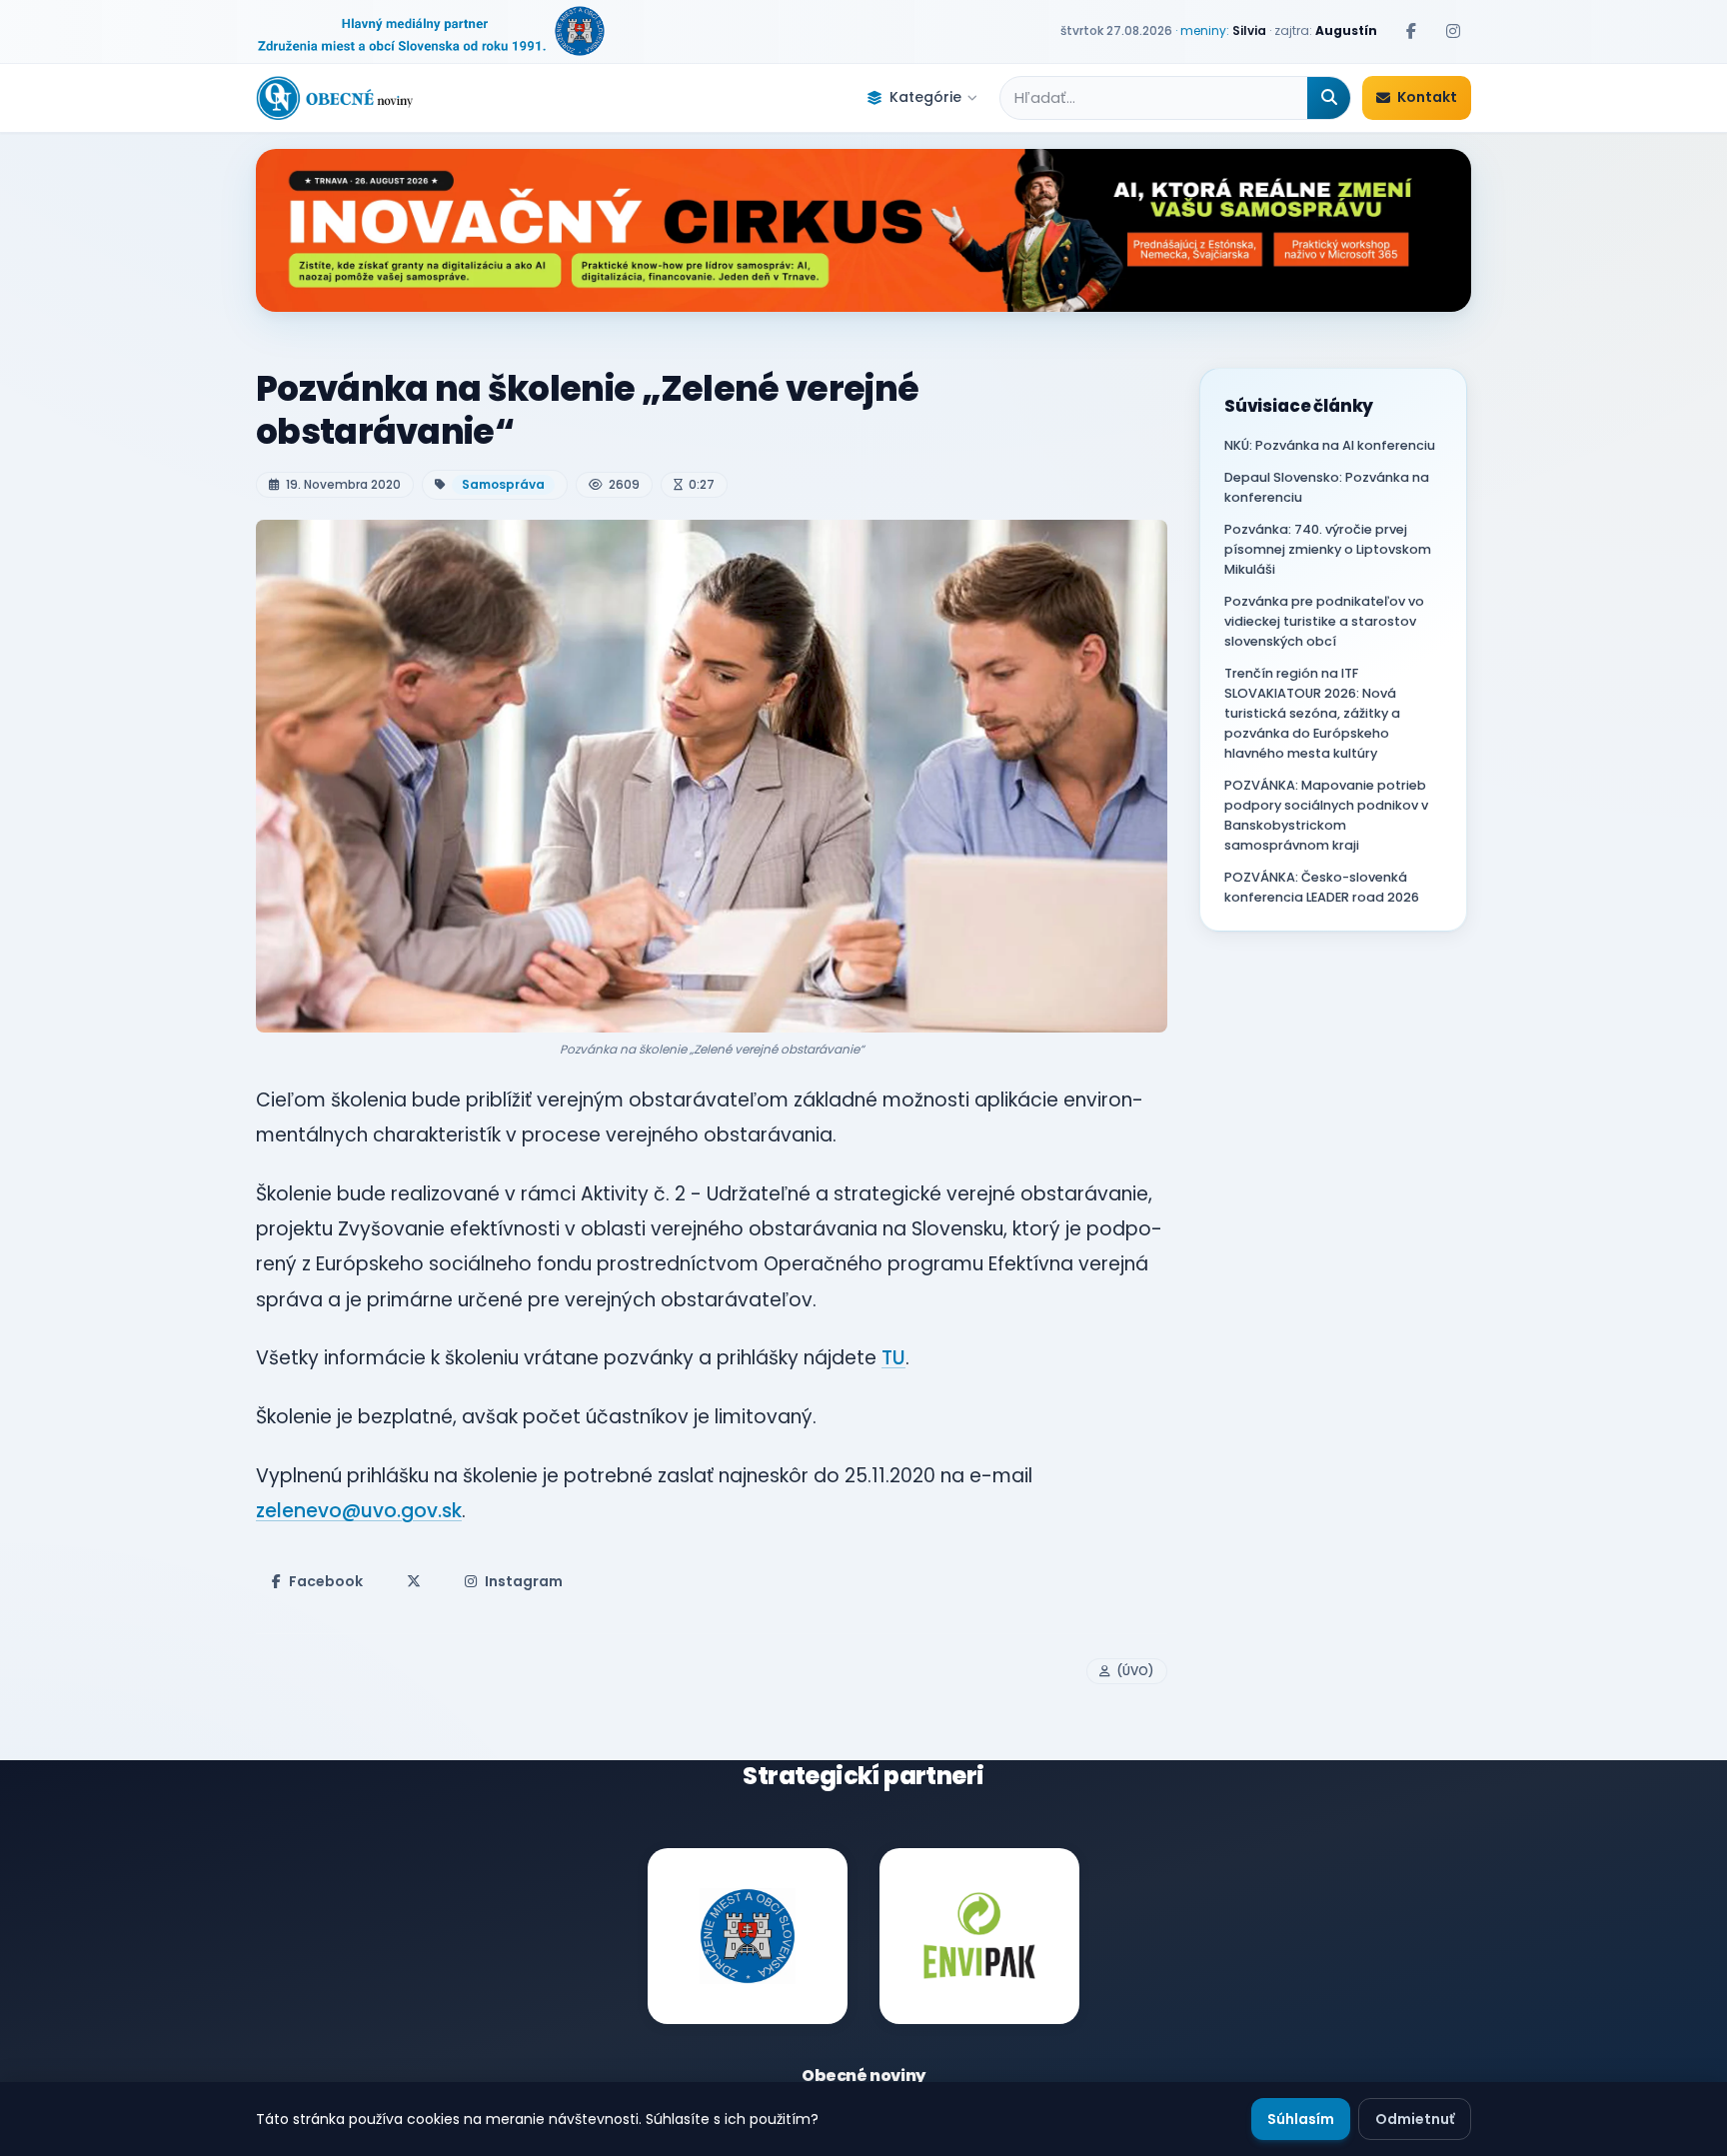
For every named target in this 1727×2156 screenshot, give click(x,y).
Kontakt (1427, 97)
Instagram (524, 1581)
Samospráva (503, 484)
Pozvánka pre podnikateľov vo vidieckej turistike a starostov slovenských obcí (1324, 621)
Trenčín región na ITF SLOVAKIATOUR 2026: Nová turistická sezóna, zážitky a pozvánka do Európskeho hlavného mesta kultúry (1312, 713)
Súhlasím (1301, 2119)
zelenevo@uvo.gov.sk (359, 1511)
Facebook (326, 1581)
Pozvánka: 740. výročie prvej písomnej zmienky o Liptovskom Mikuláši (1328, 549)
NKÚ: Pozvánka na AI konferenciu (1330, 445)
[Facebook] (1411, 31)
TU (893, 1358)
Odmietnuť (1415, 2119)
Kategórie (925, 97)
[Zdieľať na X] (414, 1581)
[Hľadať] (1329, 98)
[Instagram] (1453, 31)
